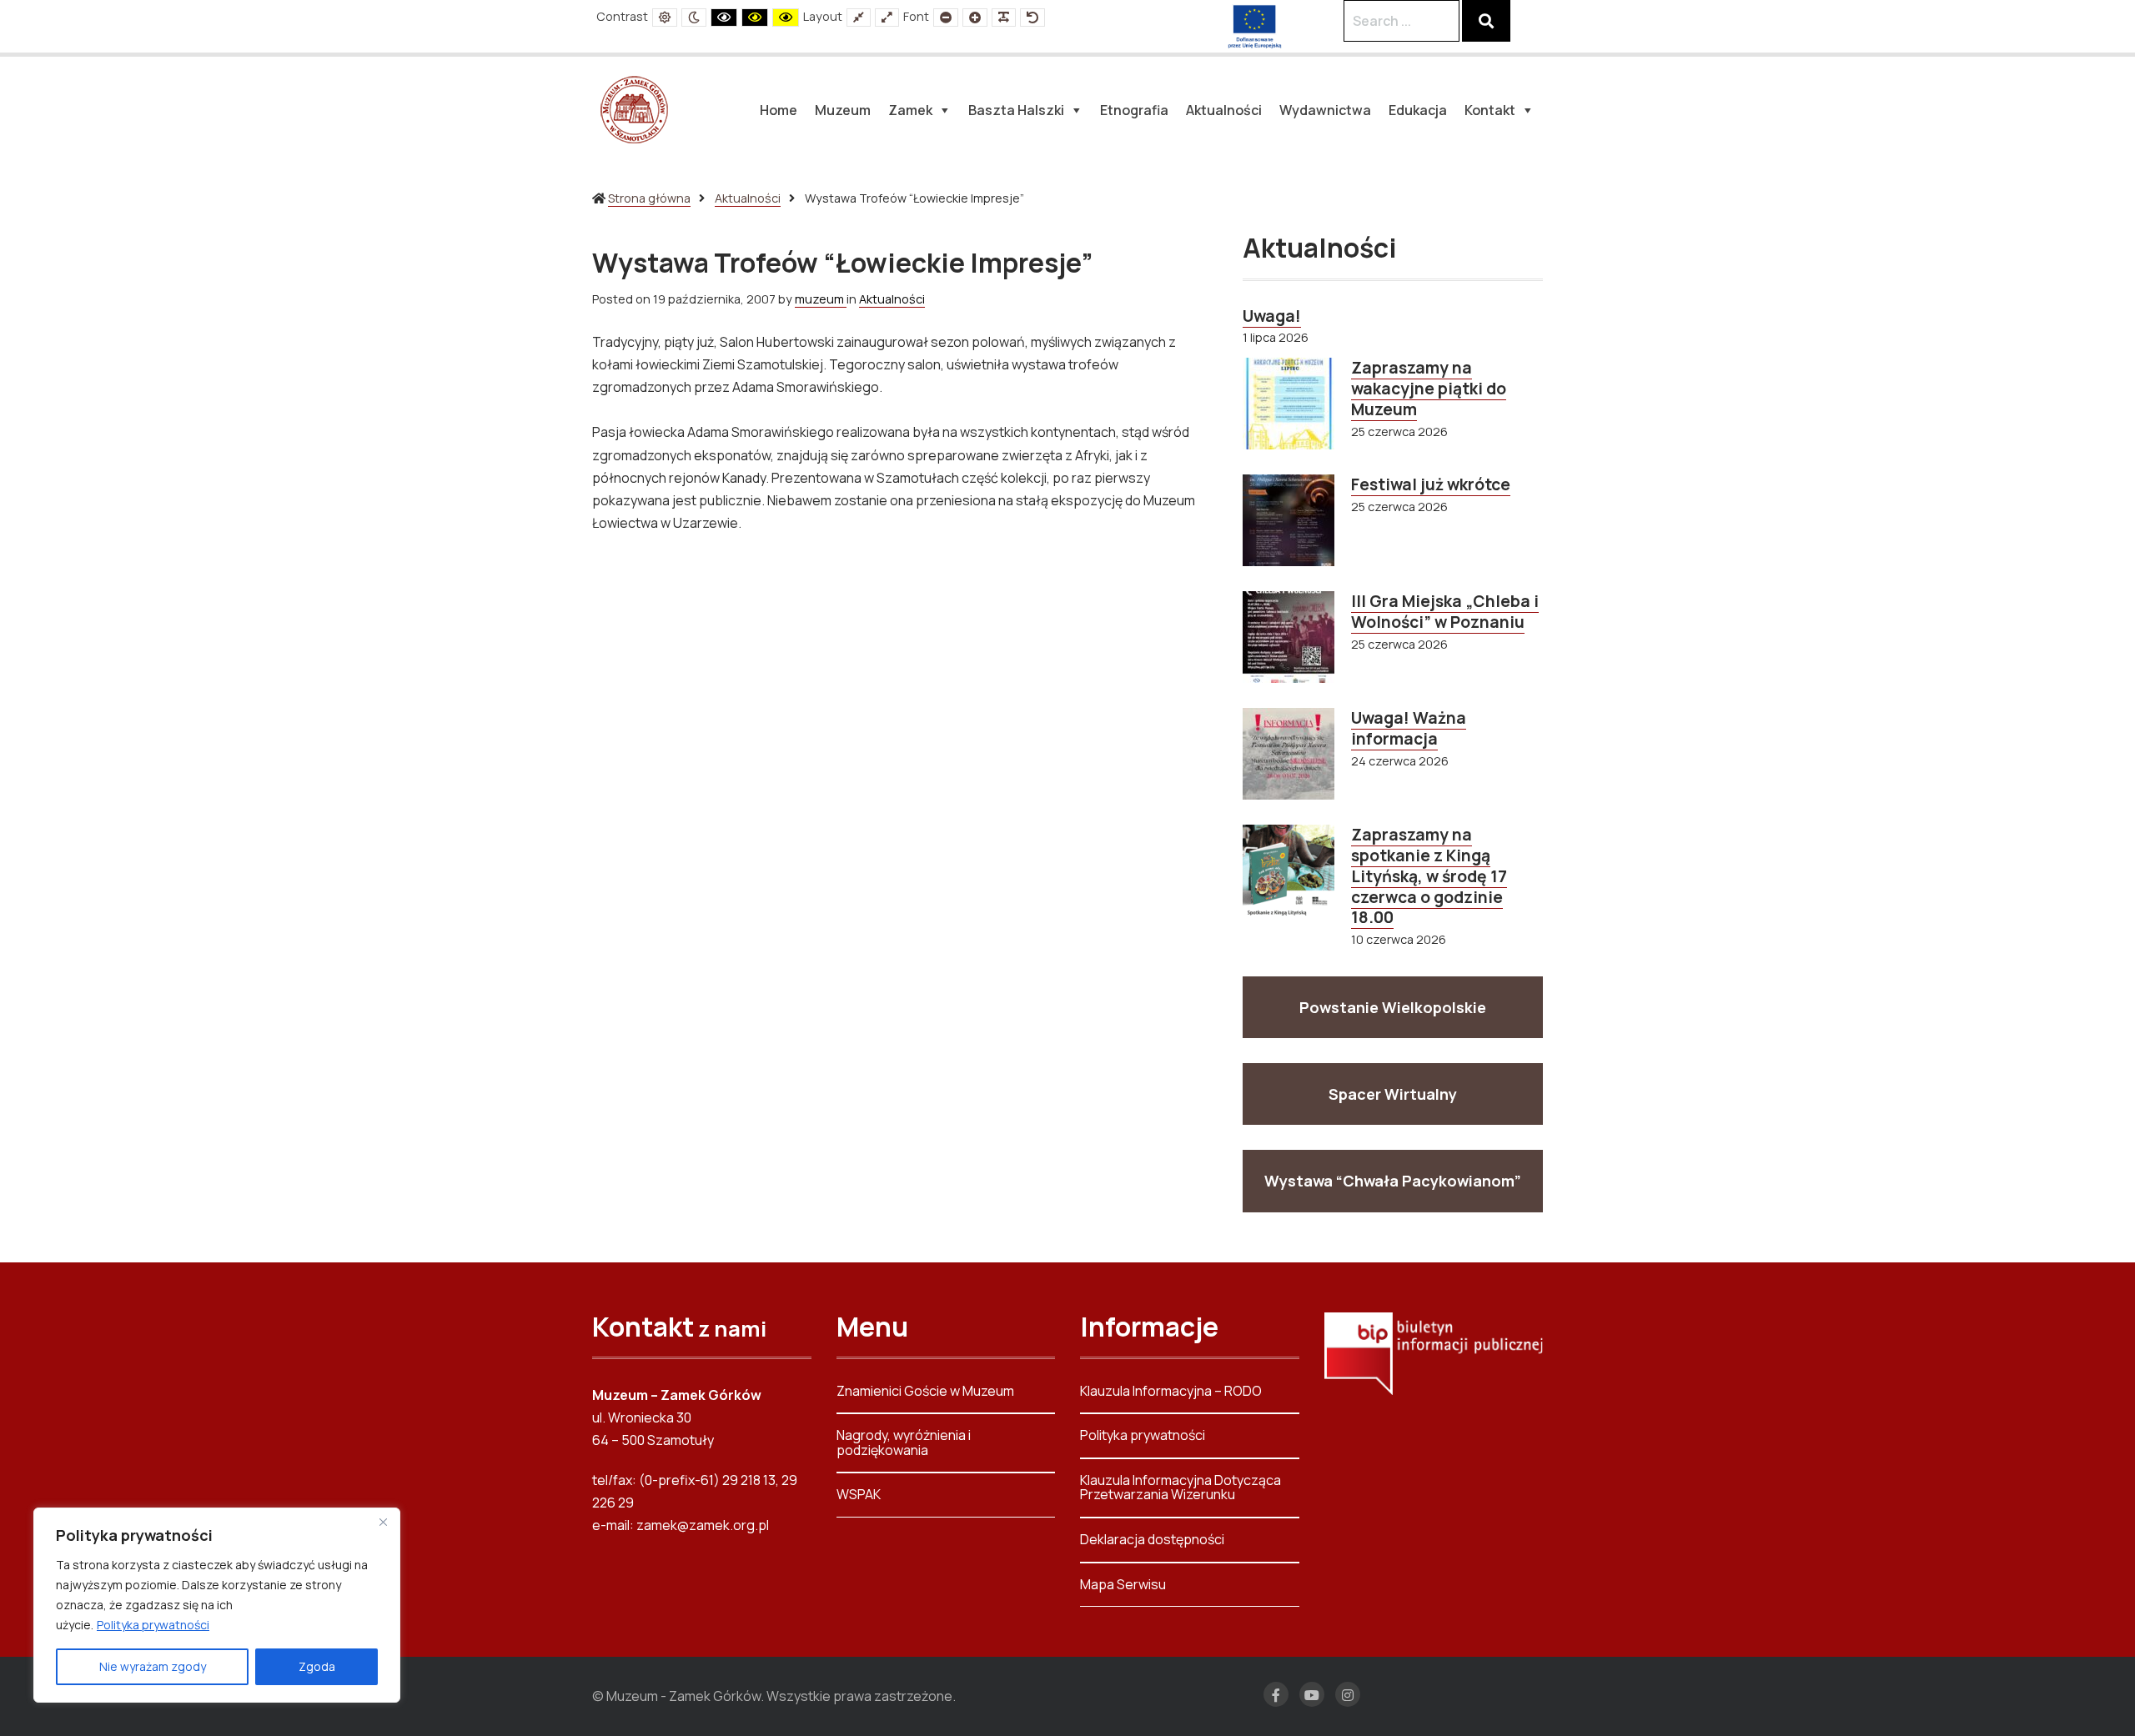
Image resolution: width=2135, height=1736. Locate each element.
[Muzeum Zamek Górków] (634, 108)
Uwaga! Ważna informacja (1409, 728)
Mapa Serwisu (1123, 1584)
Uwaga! (1272, 316)
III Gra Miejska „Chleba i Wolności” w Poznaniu (1445, 612)
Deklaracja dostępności (1152, 1539)
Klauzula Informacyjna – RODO (1171, 1392)
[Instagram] (1348, 1694)
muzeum (821, 299)
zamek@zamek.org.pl (703, 1525)
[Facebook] (1276, 1694)
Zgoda (317, 1666)
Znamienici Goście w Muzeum (925, 1392)
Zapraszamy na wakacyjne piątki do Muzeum (1429, 389)
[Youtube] (1312, 1694)
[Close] (383, 1522)
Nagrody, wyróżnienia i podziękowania (904, 1442)
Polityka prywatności (153, 1625)
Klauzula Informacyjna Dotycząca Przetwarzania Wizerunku (1181, 1488)
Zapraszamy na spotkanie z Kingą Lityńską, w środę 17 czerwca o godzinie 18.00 (1429, 876)
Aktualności (748, 198)
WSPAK (859, 1494)
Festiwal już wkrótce (1431, 484)
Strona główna (649, 198)
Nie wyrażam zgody (153, 1666)
